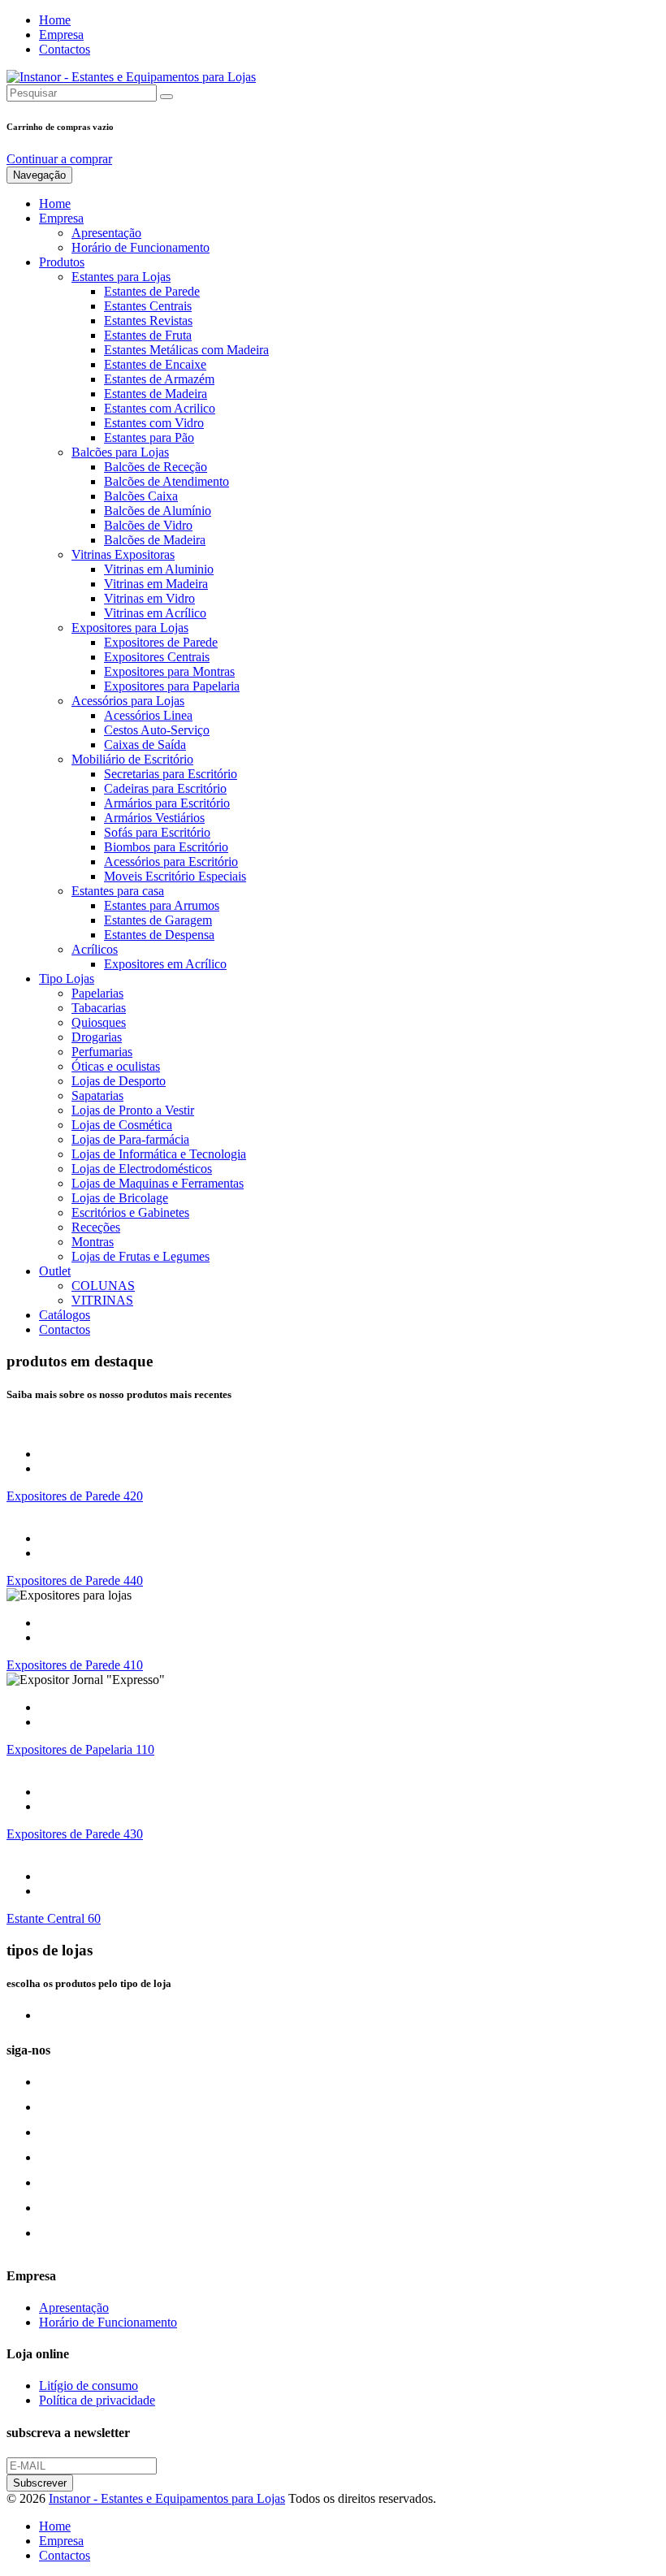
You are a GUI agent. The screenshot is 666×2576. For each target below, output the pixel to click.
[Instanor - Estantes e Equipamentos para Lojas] (131, 77)
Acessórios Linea (148, 715)
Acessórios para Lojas (128, 701)
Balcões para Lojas (120, 452)
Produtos (62, 262)
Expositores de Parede (161, 642)
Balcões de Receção (156, 467)
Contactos (65, 49)
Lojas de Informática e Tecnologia (159, 1154)
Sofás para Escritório (157, 832)
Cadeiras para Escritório (165, 788)
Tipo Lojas (67, 978)
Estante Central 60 (54, 1918)
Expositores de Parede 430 (75, 1834)
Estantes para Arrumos (162, 905)
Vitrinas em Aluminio (159, 569)
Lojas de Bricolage (120, 1198)
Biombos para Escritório (166, 847)
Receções (96, 1227)
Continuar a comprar (59, 159)
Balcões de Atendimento (166, 481)
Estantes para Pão (149, 437)
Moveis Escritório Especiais (175, 876)
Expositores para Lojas (130, 628)
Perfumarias (102, 1052)
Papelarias (97, 993)
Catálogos (65, 1315)
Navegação (39, 175)
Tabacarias (99, 1008)
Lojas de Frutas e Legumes (141, 1256)
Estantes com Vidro (154, 423)
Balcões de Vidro (148, 525)
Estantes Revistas (148, 320)
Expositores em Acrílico (165, 964)
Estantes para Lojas (121, 277)
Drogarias (97, 1037)
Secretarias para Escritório (171, 774)
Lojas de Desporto (119, 1081)
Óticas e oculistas (116, 1066)
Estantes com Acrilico (160, 408)
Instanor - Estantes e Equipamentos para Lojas (167, 2498)
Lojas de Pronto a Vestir (133, 1110)
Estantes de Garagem (158, 920)
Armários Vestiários (154, 818)
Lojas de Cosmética (122, 1125)
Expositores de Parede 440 (75, 1580)
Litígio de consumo (89, 2386)
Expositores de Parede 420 (75, 1496)
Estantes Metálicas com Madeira (186, 350)
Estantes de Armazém (159, 379)
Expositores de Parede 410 (75, 1665)
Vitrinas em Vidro (149, 598)
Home (55, 20)
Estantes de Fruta (148, 335)
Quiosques (99, 1022)
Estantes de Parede (152, 291)
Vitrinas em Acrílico (155, 613)
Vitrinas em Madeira (156, 584)
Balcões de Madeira (155, 540)
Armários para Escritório (167, 803)
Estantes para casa (118, 891)
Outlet (55, 1271)
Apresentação (106, 233)
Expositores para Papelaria (172, 686)
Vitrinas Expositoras (123, 554)
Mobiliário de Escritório (132, 759)
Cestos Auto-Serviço (157, 730)
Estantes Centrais (148, 306)
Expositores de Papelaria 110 (80, 1749)
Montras (93, 1242)
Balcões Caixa (141, 496)
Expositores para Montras (169, 671)
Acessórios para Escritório (171, 862)
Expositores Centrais (157, 657)
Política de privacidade (97, 2400)
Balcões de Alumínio (158, 511)
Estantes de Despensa (159, 935)
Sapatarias (97, 1095)
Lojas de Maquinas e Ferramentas (158, 1183)
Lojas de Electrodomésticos (142, 1169)
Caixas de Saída (145, 745)
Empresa (61, 35)
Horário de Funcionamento (141, 247)
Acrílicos (95, 949)
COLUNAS (103, 1286)
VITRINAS (102, 1300)
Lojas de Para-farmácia (130, 1139)
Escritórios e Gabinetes (130, 1212)
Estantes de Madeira (156, 394)
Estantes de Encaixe (155, 364)
